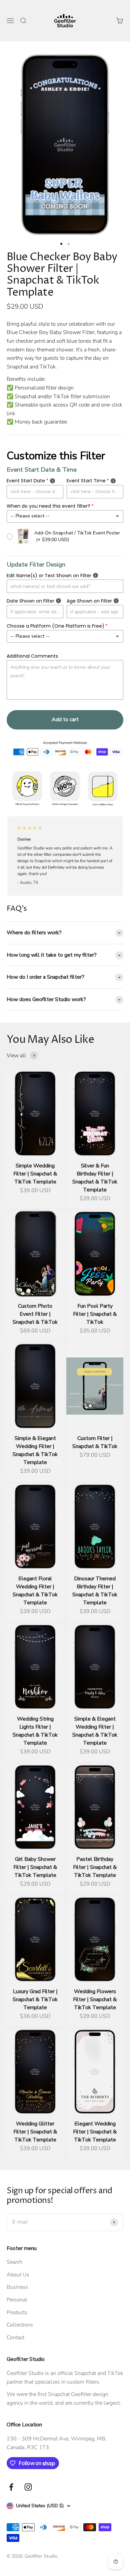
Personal (17, 2300)
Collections (20, 2325)
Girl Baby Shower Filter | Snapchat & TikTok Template (35, 1867)
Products (17, 2312)
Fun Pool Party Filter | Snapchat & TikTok (95, 1314)
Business (17, 2287)
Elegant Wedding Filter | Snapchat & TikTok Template (95, 2132)
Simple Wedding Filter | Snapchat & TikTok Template (35, 1174)
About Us (18, 2275)
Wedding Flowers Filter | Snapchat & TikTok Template (95, 1999)
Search (14, 2262)
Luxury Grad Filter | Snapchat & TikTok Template (35, 1999)
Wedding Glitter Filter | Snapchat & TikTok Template (35, 2132)
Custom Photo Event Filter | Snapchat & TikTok (35, 1314)
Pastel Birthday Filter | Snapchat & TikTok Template (95, 1867)
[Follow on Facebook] (11, 2487)
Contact (15, 2338)
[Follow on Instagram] (28, 2487)
